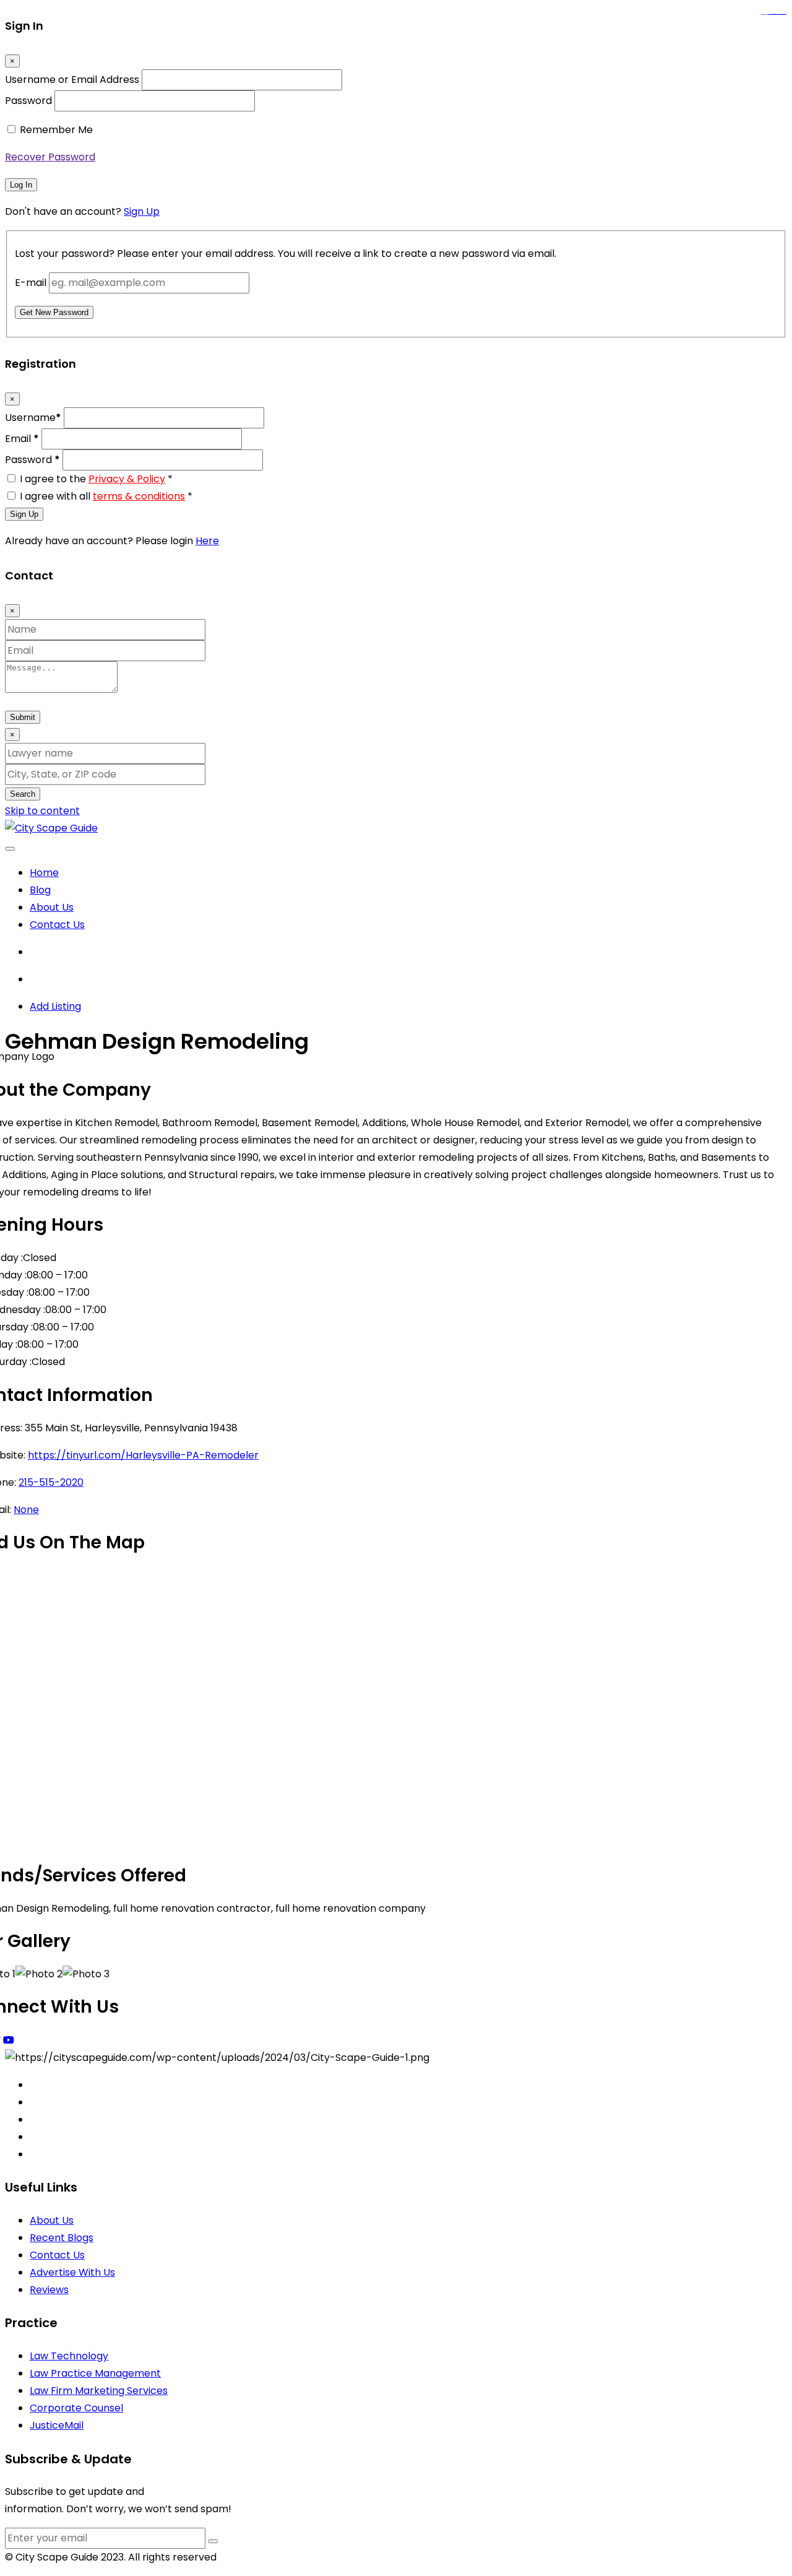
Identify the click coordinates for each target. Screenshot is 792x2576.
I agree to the (96, 479)
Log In (21, 185)
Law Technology (69, 2356)
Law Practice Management (95, 2373)
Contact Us (57, 925)
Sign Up (142, 211)
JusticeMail (57, 2425)
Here (207, 541)
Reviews (49, 2290)
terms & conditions (139, 496)
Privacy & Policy (127, 479)
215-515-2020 (51, 1482)
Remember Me (56, 130)
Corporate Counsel (76, 2408)
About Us (52, 907)
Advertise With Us (72, 2272)
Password (28, 101)
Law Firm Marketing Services (99, 2391)
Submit (23, 717)
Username (33, 418)
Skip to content (42, 811)
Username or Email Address (72, 80)
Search (23, 794)
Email (22, 439)
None (26, 1510)
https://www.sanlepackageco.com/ (779, 15)
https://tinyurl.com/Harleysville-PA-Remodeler (143, 1455)
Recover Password (50, 157)
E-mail (31, 283)
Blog (40, 890)
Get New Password (54, 312)
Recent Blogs (62, 2238)
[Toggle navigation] (10, 849)
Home (44, 873)
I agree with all (106, 496)
